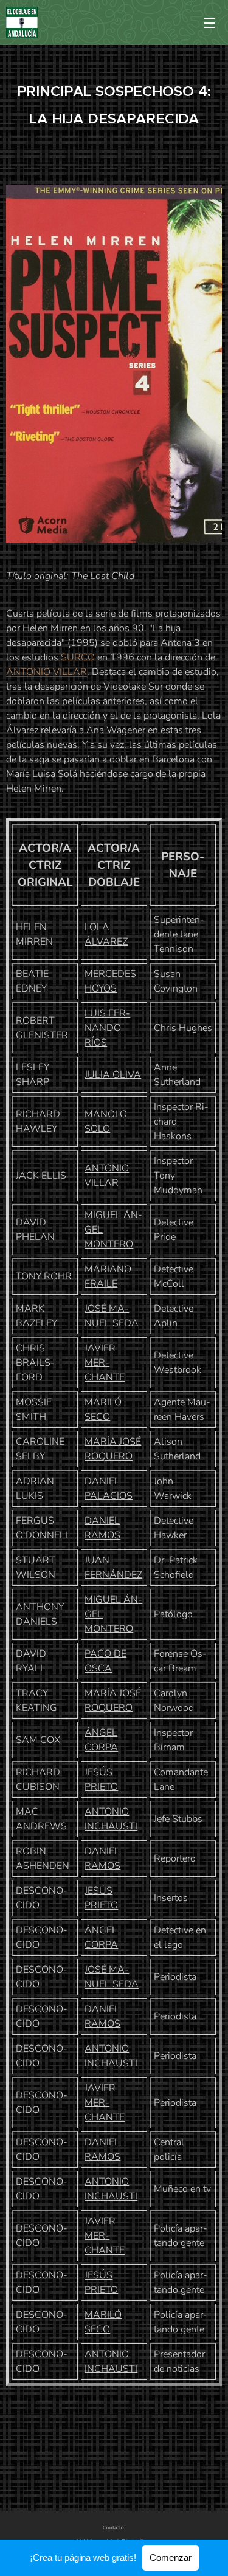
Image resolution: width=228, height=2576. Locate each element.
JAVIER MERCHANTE (105, 1363)
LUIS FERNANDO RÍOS (107, 1028)
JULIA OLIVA (113, 1075)
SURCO (78, 657)
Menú (210, 22)
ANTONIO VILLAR (47, 672)
